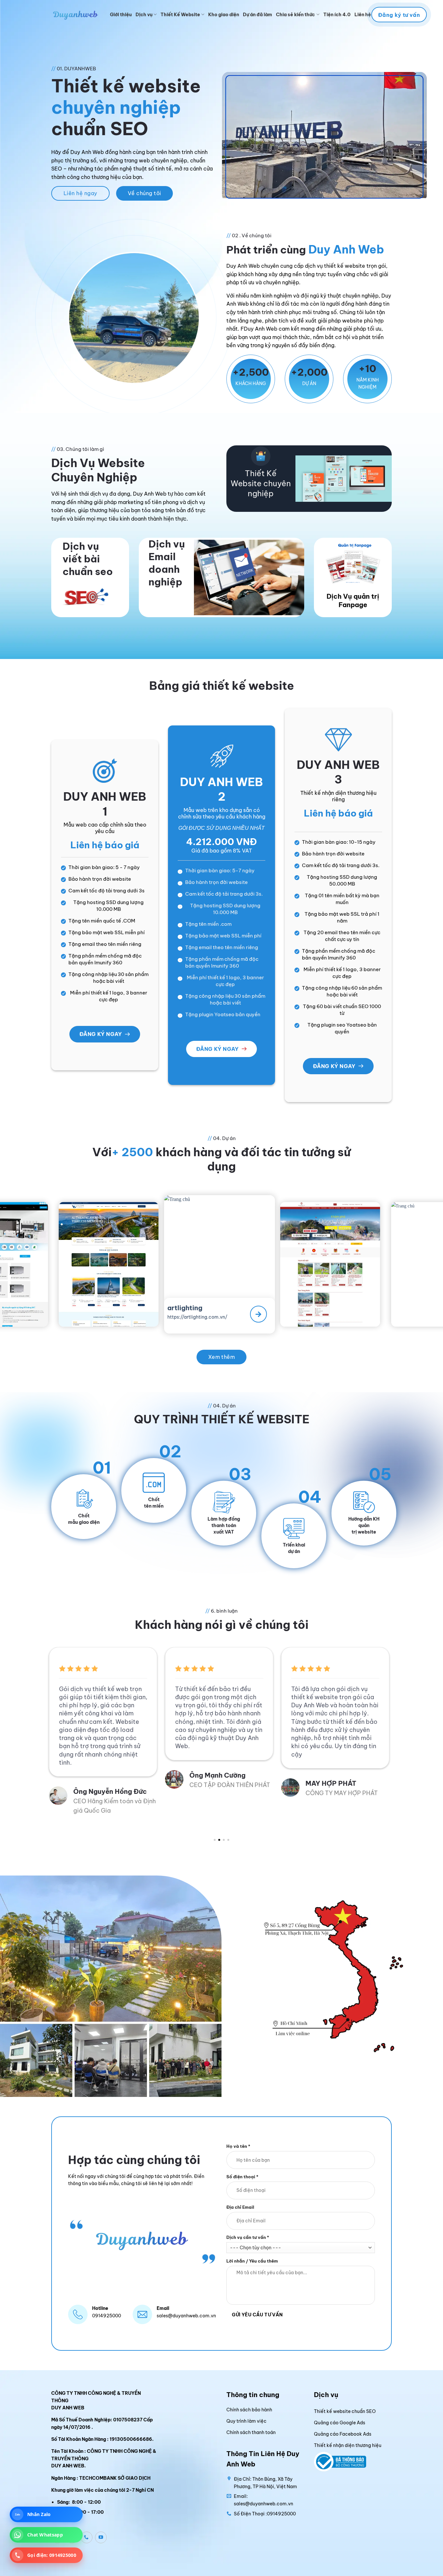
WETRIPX (127, 1304)
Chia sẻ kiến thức (295, 15)
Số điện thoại (242, 2176)
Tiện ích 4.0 (337, 15)
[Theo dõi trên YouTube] (101, 2537)
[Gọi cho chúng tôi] (87, 2537)
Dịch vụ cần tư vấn (248, 2237)
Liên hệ (363, 15)
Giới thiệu (121, 15)
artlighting (18, 1304)
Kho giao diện (224, 15)
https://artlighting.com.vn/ (29, 1312)
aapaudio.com (349, 1311)
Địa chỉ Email (240, 2207)
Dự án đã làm (257, 15)
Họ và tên (238, 2146)
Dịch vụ (144, 15)
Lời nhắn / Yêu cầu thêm (252, 2261)
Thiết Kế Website (180, 15)
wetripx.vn (123, 1312)
